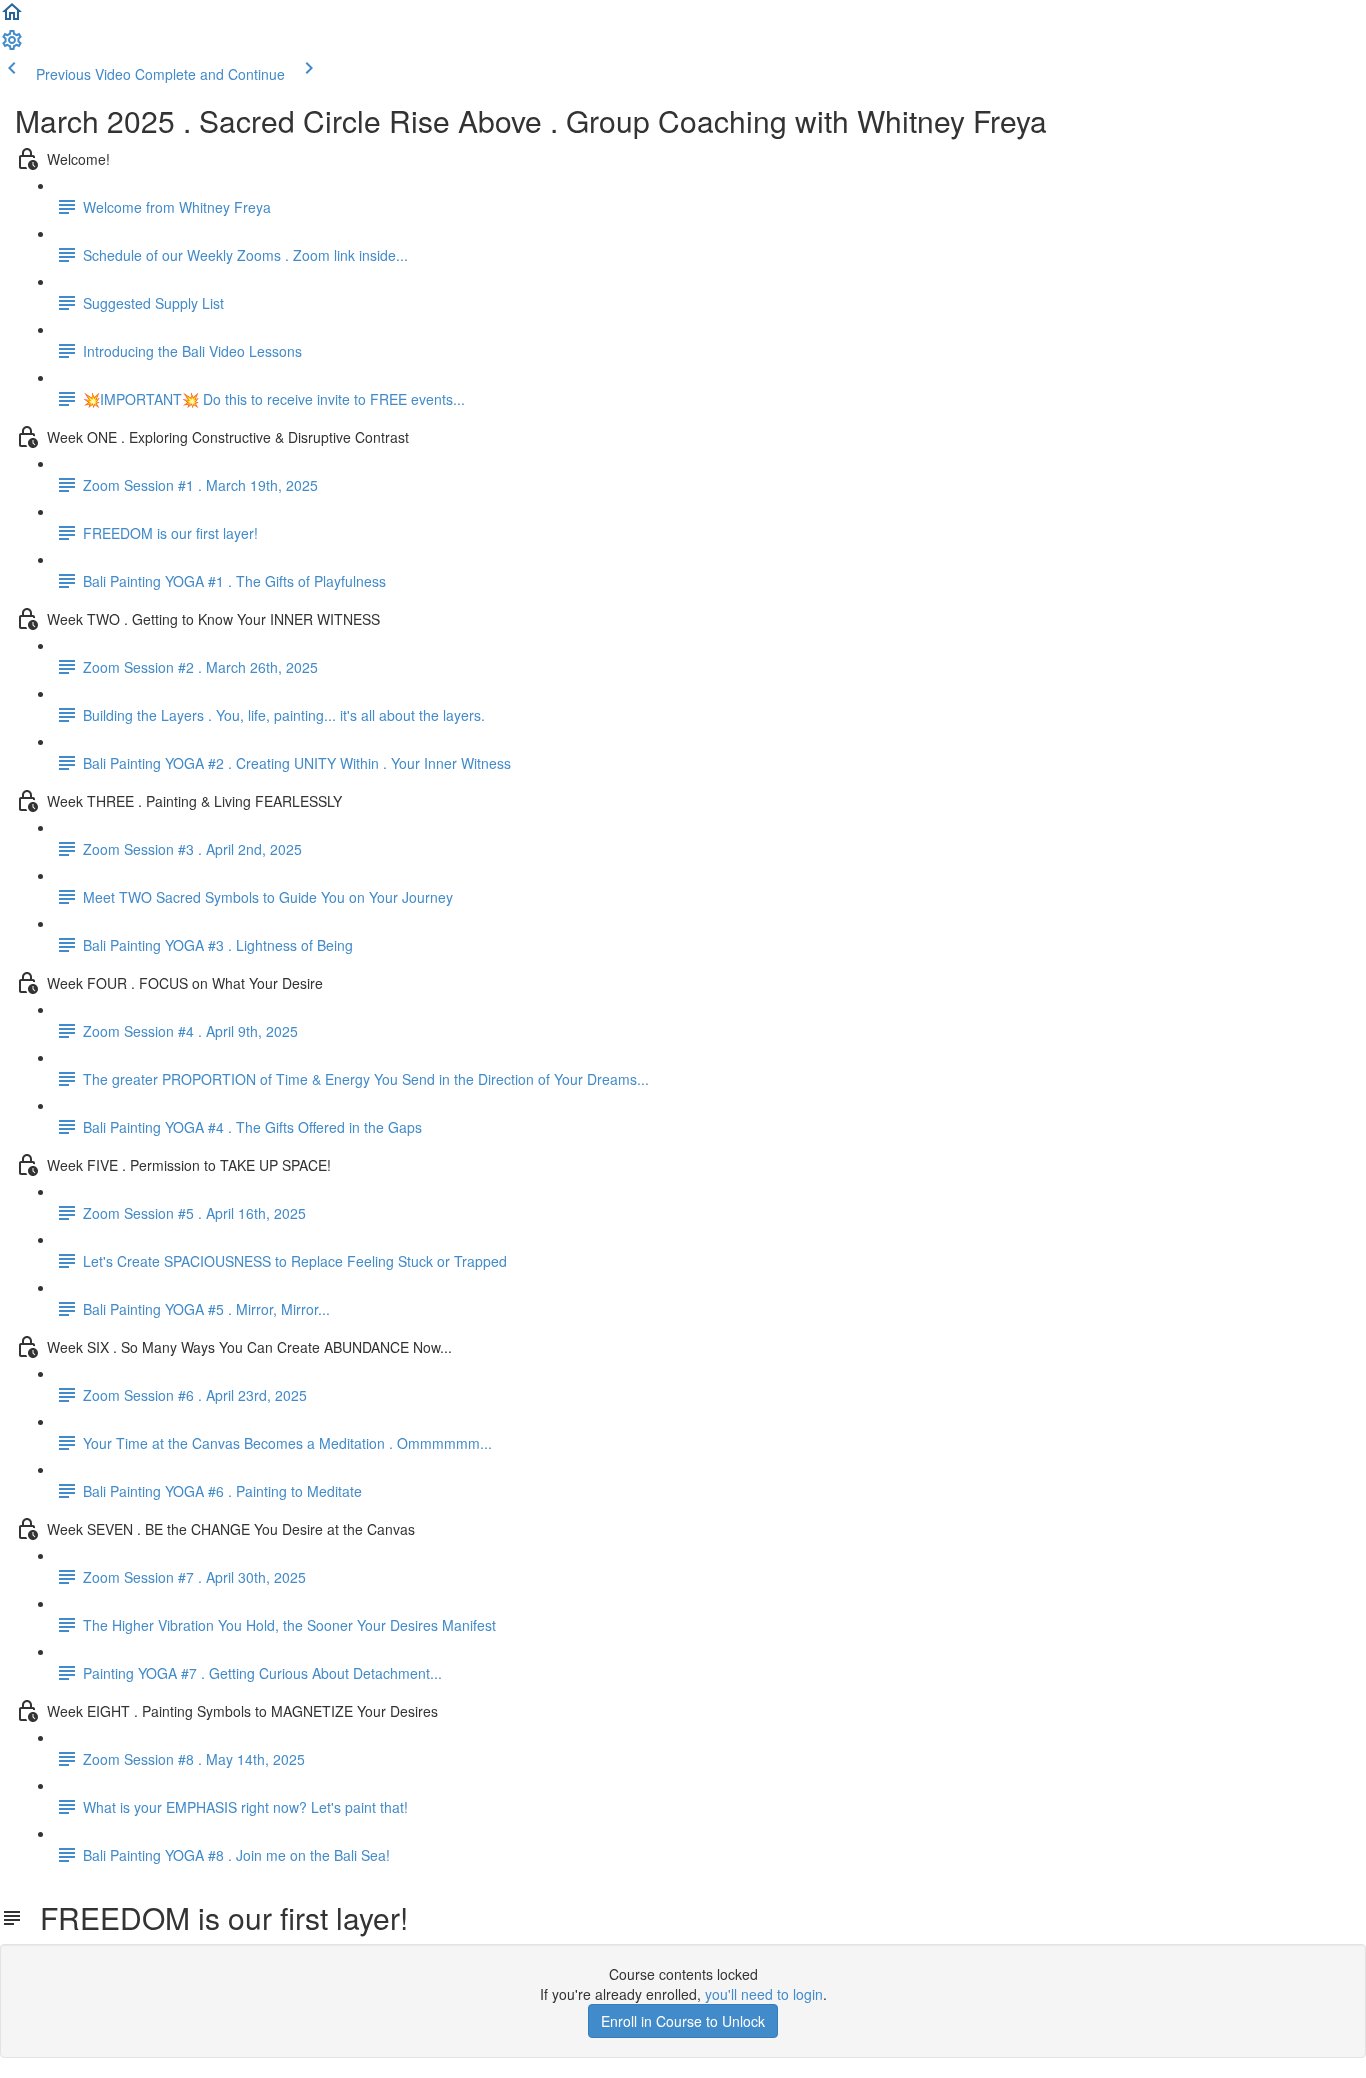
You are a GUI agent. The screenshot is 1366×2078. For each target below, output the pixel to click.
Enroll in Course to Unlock (683, 2021)
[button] (12, 18)
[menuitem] (12, 46)
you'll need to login (764, 1994)
